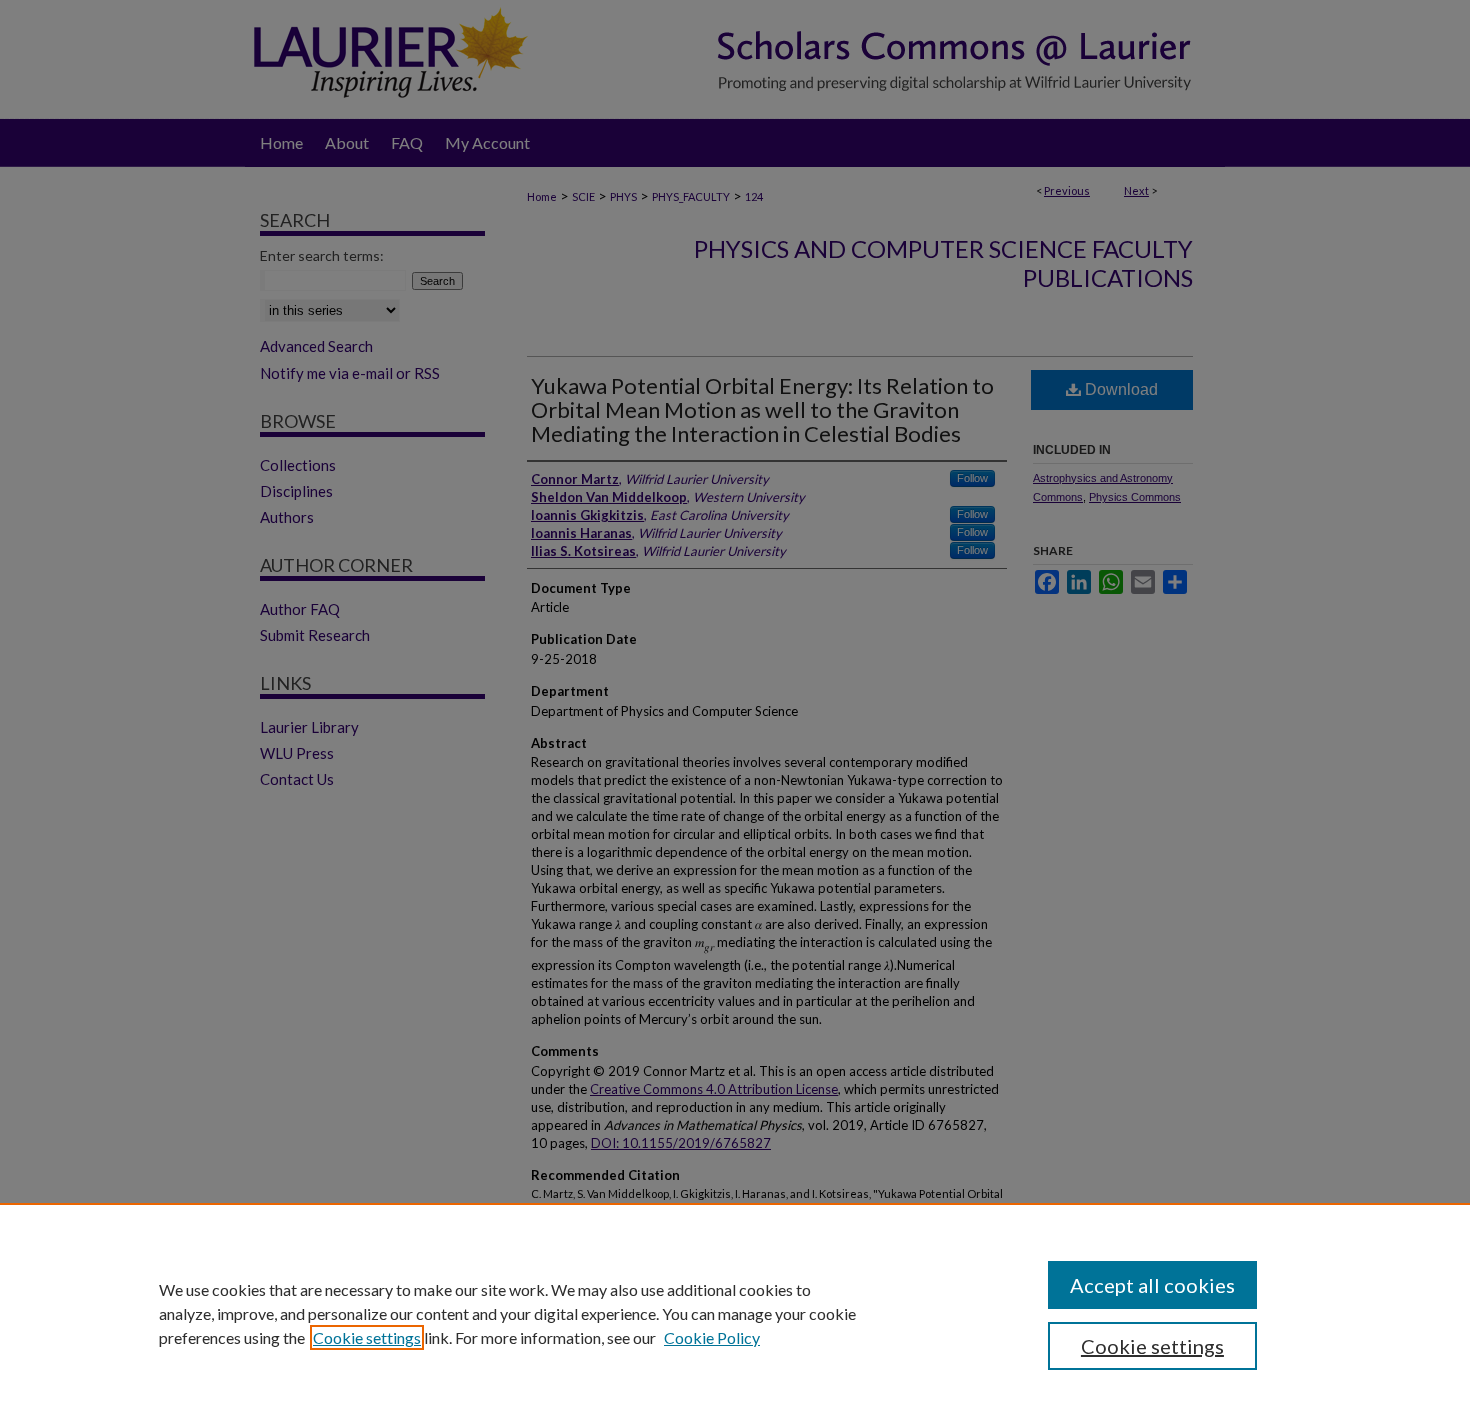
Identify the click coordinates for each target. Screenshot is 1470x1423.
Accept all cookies (1152, 1285)
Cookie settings (367, 1337)
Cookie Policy (712, 1337)
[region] (735, 1313)
